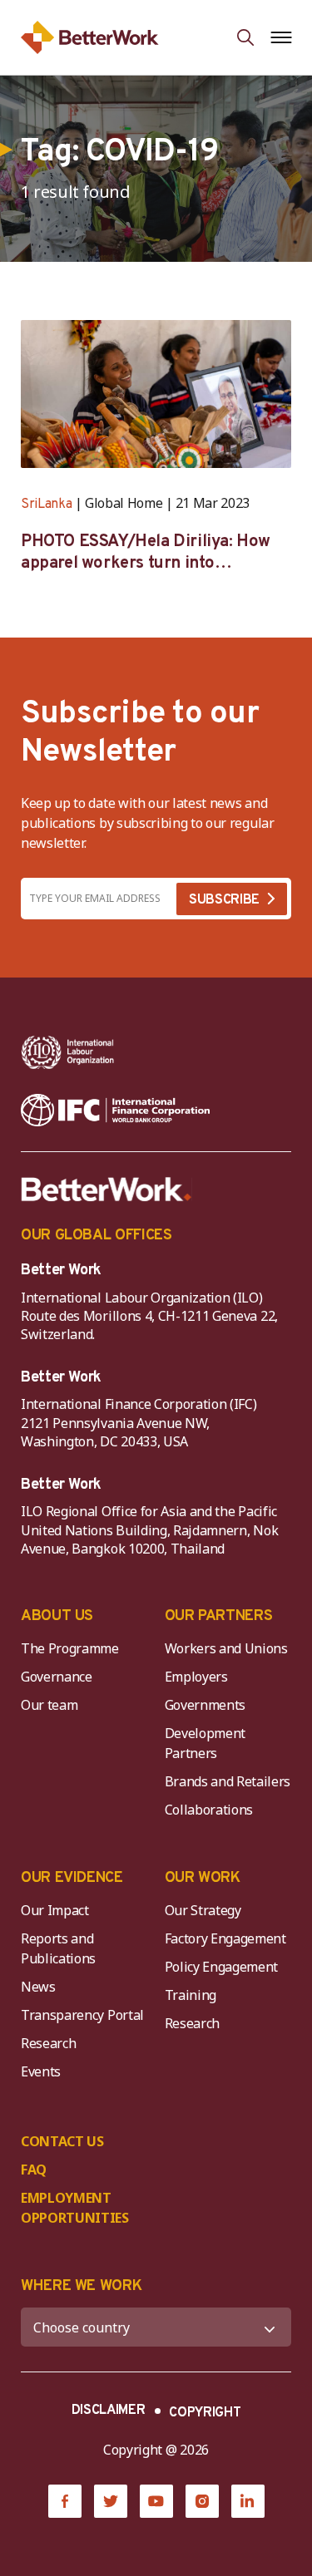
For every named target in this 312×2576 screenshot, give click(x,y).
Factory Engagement (225, 1938)
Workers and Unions (226, 1648)
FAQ (34, 2170)
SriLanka (46, 505)
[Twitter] (111, 2501)
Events (41, 2071)
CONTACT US (62, 2141)
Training (191, 1995)
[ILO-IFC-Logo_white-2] (68, 1052)
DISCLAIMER (109, 2411)
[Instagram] (202, 2501)
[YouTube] (156, 2501)
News (38, 1987)
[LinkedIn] (248, 2501)
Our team (49, 1705)
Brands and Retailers (228, 1781)
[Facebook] (65, 2501)
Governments (205, 1705)
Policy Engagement (225, 1967)
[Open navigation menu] (281, 37)
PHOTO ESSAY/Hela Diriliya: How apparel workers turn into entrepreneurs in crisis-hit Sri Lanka (146, 553)
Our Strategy (203, 1910)
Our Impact (55, 1910)
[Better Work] (106, 1189)
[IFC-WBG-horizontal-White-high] (115, 1111)
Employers (196, 1677)
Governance (57, 1677)
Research (48, 2043)
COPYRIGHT (205, 2413)
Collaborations (209, 1810)
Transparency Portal (82, 2015)
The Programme (70, 1648)
